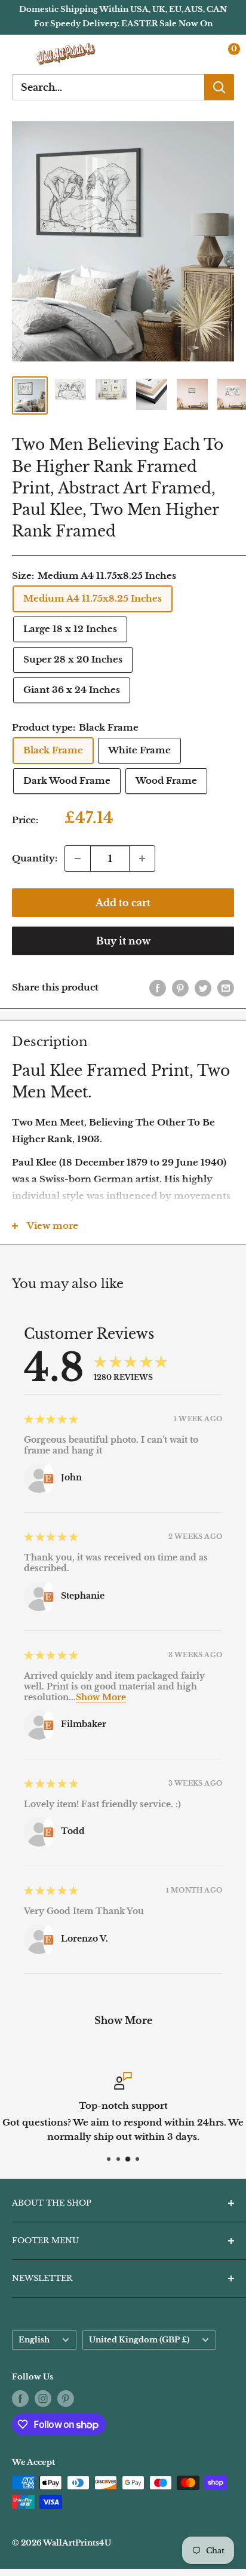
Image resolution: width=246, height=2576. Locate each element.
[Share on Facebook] (158, 988)
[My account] (200, 54)
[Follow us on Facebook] (20, 2399)
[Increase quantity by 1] (142, 858)
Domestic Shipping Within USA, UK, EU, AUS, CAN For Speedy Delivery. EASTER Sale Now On (123, 16)
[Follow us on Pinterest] (66, 2399)
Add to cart (123, 903)
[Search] (219, 87)
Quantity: (35, 858)
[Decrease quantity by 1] (78, 858)
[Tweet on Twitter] (203, 988)
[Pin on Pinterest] (180, 988)
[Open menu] (18, 54)
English (34, 2340)
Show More (101, 1697)
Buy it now (123, 941)
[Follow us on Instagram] (43, 2399)
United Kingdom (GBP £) (139, 2340)
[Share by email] (226, 988)
